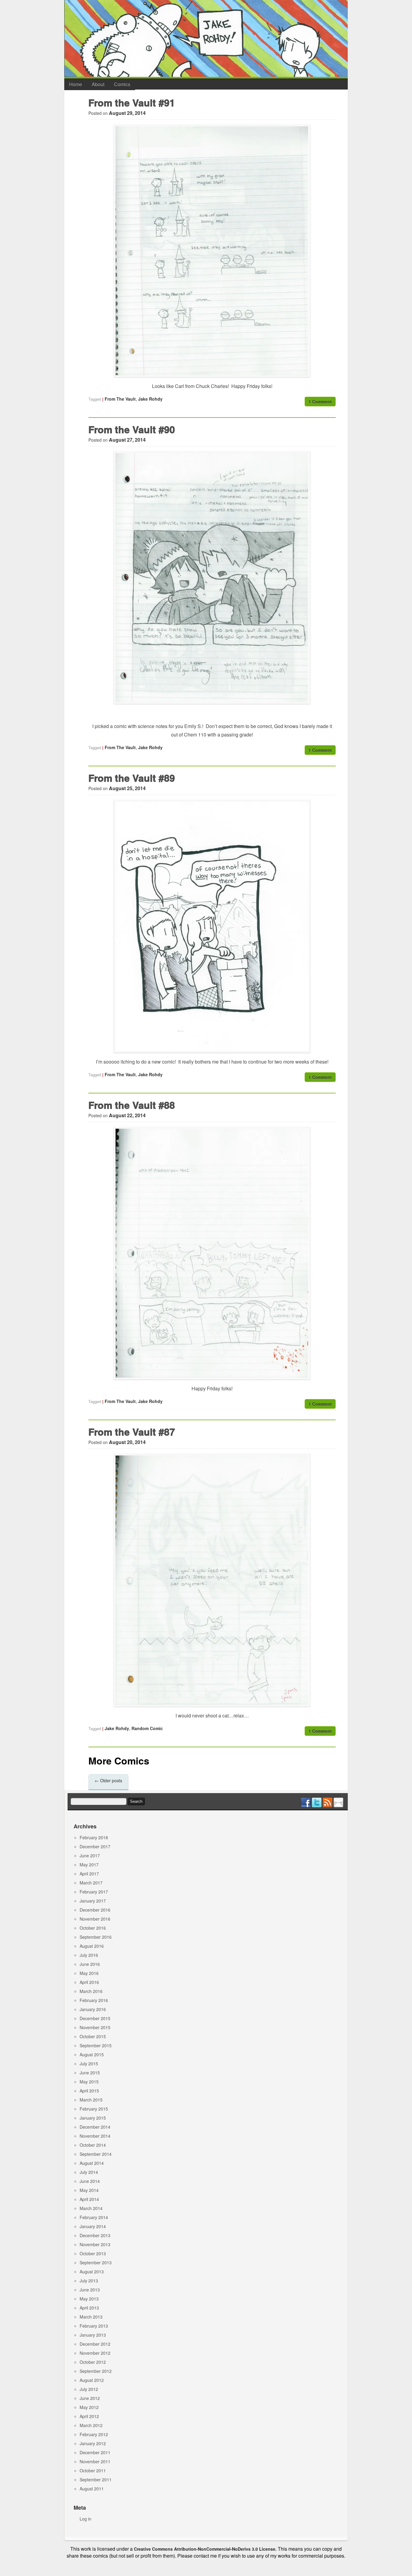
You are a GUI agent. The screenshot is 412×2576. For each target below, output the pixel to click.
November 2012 (95, 2353)
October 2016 (93, 1928)
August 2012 (92, 2380)
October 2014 (93, 2145)
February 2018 (94, 1837)
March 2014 (91, 2208)
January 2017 (93, 1901)
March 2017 (91, 1883)
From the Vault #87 (132, 1432)
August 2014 (92, 2163)
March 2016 (91, 1991)
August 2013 (92, 2272)
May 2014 (89, 2190)
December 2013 (95, 2235)
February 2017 (94, 1892)
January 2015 (93, 2118)
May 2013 (89, 2299)
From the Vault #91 (132, 102)
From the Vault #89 (132, 778)
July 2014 (89, 2172)
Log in (86, 2519)
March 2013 (91, 2317)
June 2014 (90, 2181)
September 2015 (96, 2045)
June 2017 (90, 1856)
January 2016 (93, 2009)
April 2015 (89, 2091)
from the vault (120, 399)
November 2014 (95, 2136)
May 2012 (89, 2407)
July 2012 (89, 2389)
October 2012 (93, 2362)
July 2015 (89, 2064)
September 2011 (96, 2480)
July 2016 (89, 1955)
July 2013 (89, 2281)
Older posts (108, 1780)
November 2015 (95, 2027)
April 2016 (89, 1982)
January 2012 (93, 2443)
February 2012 (94, 2434)
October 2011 (93, 2470)
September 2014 (96, 2154)
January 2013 (93, 2335)
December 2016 (95, 1910)
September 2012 (96, 2371)
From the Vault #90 (132, 429)
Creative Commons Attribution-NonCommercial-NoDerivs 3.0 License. (205, 2549)
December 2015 (95, 2018)
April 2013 (89, 2308)
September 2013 (96, 2262)
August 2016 (92, 1946)
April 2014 (89, 2199)
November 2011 (95, 2461)
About (98, 84)
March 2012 (91, 2425)
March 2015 (91, 2100)
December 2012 (95, 2344)
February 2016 (94, 2000)
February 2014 (94, 2217)
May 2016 (89, 1973)
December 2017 (95, 1846)
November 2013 (95, 2244)
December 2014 (95, 2127)
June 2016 (90, 1964)
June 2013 (90, 2290)
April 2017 (89, 1874)
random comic (147, 1728)
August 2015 (92, 2054)
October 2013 (93, 2253)
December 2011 (95, 2452)
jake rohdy (150, 399)
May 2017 (89, 1865)
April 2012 (89, 2416)
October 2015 (93, 2036)
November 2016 (95, 1919)
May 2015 (89, 2082)
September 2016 (96, 1937)
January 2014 (93, 2226)
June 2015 (90, 2073)
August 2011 (92, 2489)
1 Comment (320, 402)
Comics (122, 84)
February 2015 (94, 2109)
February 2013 (94, 2326)
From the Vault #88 (132, 1105)
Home (76, 84)
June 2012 (90, 2398)
